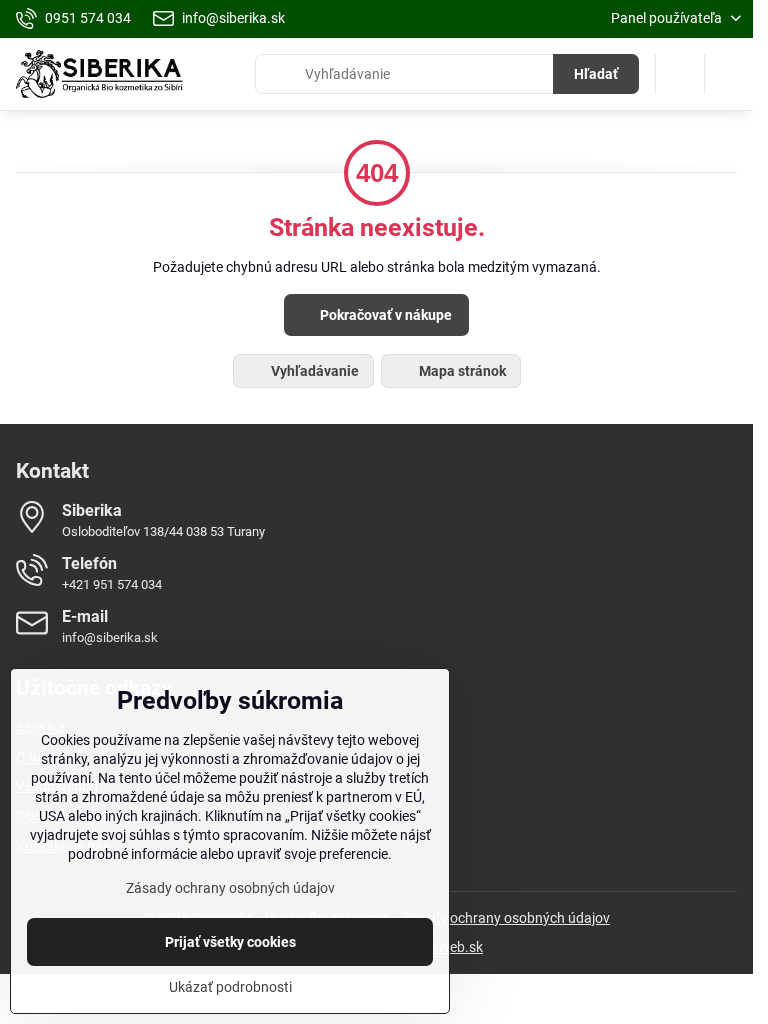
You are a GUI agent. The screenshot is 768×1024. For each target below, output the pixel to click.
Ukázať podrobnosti (230, 987)
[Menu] (729, 74)
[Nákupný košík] (680, 74)
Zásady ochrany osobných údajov (505, 918)
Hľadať (596, 74)
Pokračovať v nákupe (384, 315)
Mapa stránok (461, 371)
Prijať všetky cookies (230, 942)
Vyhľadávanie (313, 371)
